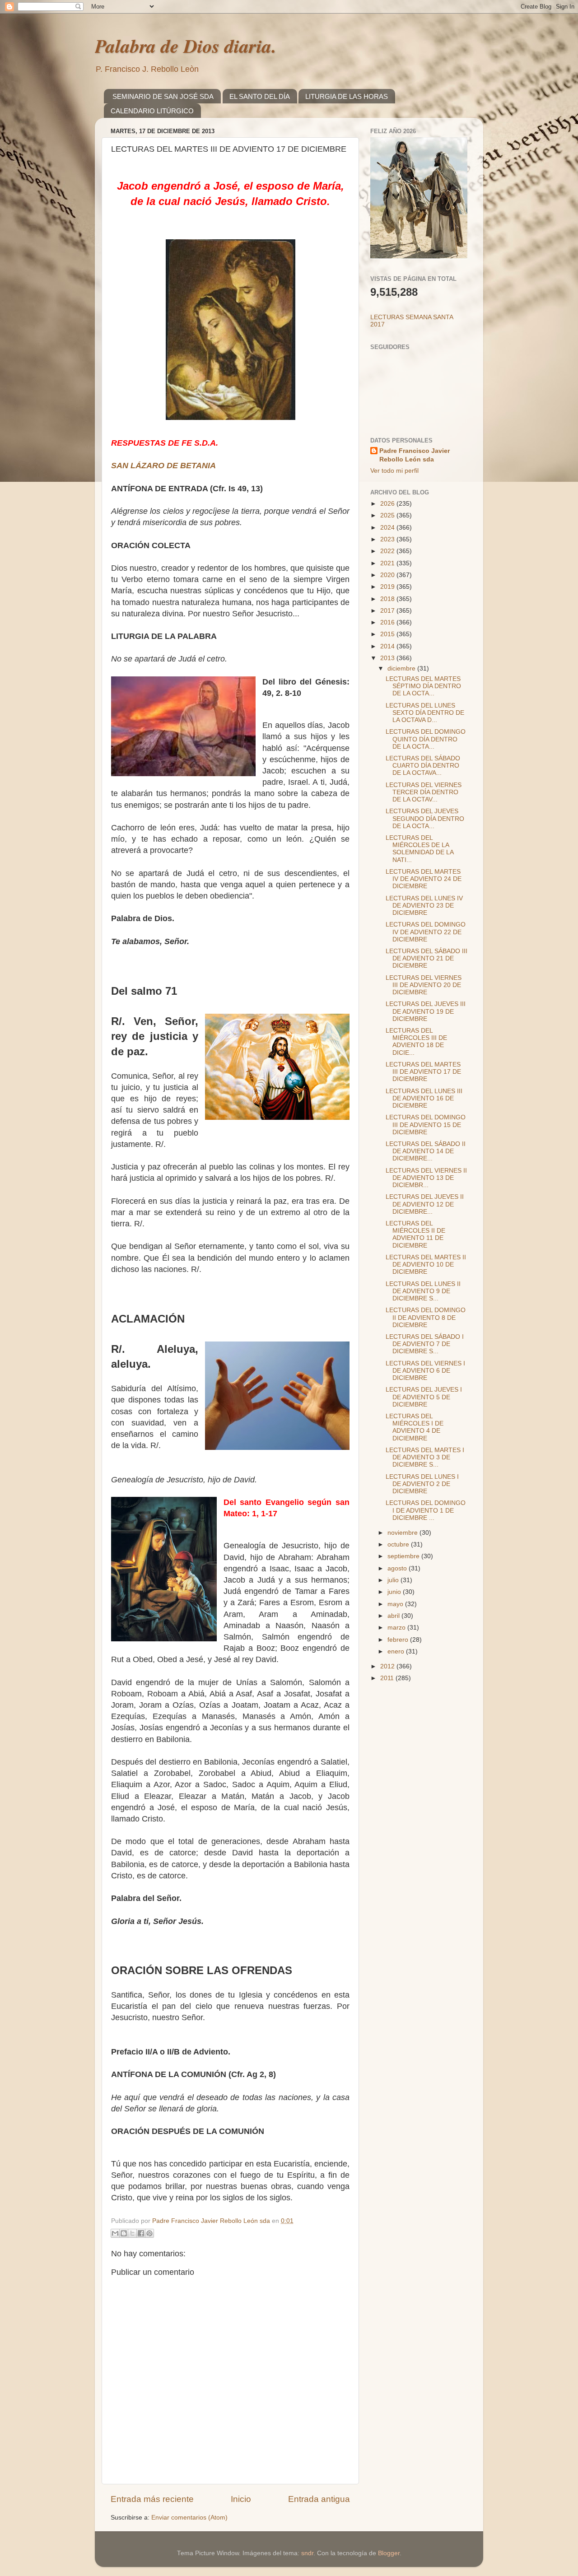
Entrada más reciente (152, 2499)
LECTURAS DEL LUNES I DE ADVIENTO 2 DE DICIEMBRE (422, 1484)
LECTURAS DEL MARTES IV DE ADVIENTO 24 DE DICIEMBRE (424, 879)
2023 (388, 539)
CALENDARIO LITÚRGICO (152, 111)
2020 (388, 575)
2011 (388, 1678)
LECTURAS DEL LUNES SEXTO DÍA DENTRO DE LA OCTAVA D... (425, 713)
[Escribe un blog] (124, 2233)
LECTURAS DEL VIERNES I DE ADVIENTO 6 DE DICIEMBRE (425, 1371)
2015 (388, 634)
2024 (388, 528)
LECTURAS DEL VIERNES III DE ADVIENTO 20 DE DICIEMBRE (424, 985)
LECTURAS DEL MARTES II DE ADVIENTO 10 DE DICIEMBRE (426, 1265)
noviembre (403, 1533)
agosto (398, 1568)
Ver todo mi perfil (394, 471)
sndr (307, 2553)
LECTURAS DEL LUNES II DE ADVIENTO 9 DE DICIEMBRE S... (423, 1291)
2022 (388, 551)
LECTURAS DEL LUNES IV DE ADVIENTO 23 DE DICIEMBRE (424, 906)
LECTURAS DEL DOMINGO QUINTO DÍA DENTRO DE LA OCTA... (426, 739)
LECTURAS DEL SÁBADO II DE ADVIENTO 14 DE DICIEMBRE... (426, 1151)
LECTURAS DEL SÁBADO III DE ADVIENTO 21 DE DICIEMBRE (427, 958)
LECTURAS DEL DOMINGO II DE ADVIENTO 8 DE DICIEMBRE (426, 1317)
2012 (388, 1666)
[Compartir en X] (132, 2233)
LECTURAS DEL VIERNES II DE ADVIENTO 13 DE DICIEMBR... (426, 1178)
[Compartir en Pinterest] (149, 2233)
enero (397, 1651)
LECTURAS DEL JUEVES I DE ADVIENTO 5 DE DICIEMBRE (424, 1397)
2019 (388, 587)
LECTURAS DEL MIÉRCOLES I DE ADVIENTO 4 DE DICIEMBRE (415, 1427)
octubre (399, 1544)
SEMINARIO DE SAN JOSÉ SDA (163, 96)
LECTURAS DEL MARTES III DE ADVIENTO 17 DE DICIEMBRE (423, 1072)
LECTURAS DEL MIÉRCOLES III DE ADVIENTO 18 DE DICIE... (416, 1042)
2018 (388, 599)
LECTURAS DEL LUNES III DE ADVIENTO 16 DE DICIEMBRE (424, 1098)
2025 (388, 515)
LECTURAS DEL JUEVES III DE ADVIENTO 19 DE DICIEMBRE (426, 1011)
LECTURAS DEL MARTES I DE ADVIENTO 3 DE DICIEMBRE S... (425, 1457)
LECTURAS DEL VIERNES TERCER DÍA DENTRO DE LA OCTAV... (424, 792)
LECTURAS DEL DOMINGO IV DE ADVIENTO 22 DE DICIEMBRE (426, 932)
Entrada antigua (319, 2499)
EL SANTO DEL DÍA (260, 96)
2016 (388, 622)
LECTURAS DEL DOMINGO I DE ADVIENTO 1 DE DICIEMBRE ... (426, 1510)
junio (395, 1592)
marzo (397, 1628)
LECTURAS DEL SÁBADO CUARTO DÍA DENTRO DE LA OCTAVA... (423, 766)
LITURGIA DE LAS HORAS (347, 96)
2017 (388, 611)
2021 (388, 563)
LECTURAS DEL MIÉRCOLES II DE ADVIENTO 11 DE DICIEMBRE (415, 1234)
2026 (388, 504)
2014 (388, 646)
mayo (396, 1604)
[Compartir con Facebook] (141, 2233)
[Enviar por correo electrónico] (115, 2233)
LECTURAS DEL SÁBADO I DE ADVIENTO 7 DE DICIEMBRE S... (425, 1344)
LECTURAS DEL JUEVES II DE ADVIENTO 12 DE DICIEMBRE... (425, 1204)
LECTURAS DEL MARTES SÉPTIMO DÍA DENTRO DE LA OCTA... (423, 686)
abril (394, 1616)
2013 (388, 658)
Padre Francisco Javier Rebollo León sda (415, 455)
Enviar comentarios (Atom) (189, 2518)
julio (394, 1580)
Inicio (241, 2499)
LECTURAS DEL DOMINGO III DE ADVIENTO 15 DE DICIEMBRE (426, 1125)
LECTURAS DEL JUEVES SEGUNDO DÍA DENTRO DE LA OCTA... (425, 818)
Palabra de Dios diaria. (186, 46)
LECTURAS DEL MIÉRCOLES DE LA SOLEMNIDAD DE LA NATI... (420, 849)
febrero (399, 1640)
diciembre (402, 668)
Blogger (389, 2553)
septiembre (404, 1556)
